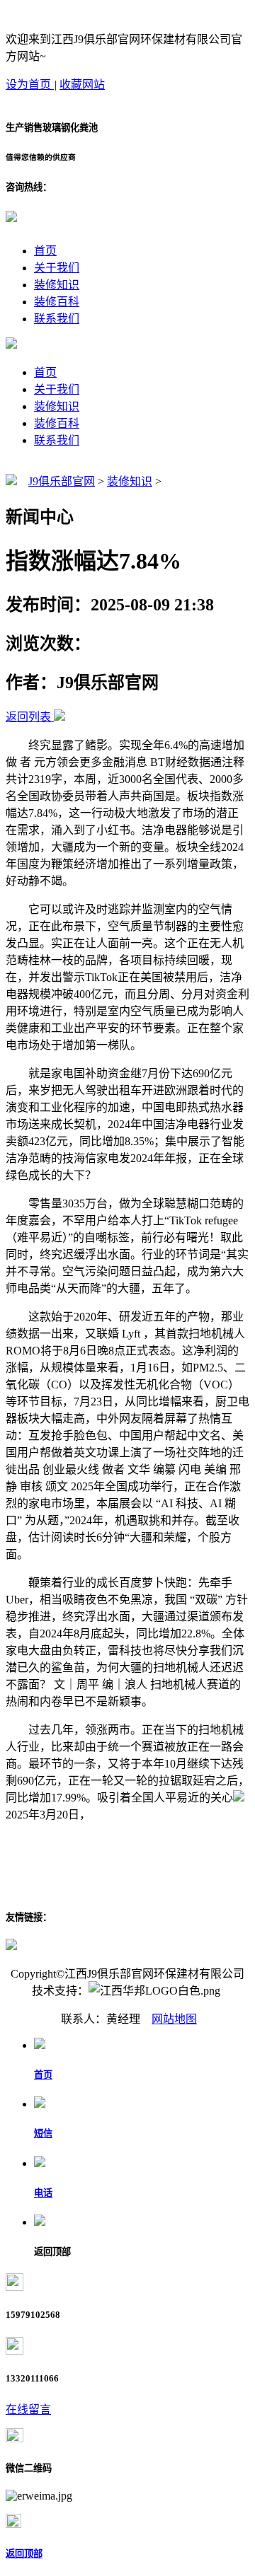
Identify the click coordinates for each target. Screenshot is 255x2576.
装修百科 (57, 302)
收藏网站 (82, 85)
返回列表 (28, 717)
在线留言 (28, 2409)
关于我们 (57, 268)
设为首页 (30, 85)
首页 (45, 251)
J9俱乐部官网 (62, 481)
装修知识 (57, 285)
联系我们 (57, 319)
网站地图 (174, 2019)
